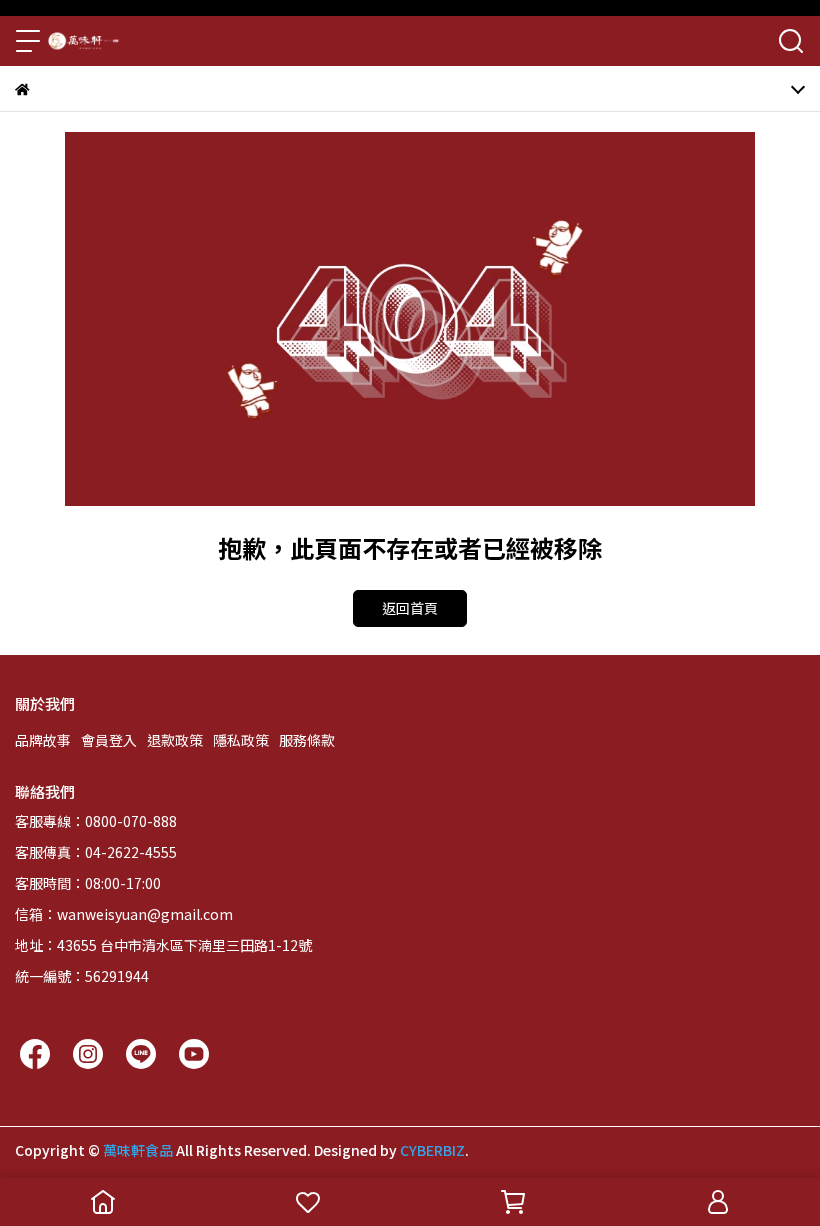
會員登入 (109, 740)
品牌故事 (43, 740)
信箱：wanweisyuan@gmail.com (124, 914)
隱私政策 (241, 740)
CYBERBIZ (432, 1150)
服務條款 (307, 740)
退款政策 (175, 740)
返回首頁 (410, 608)
